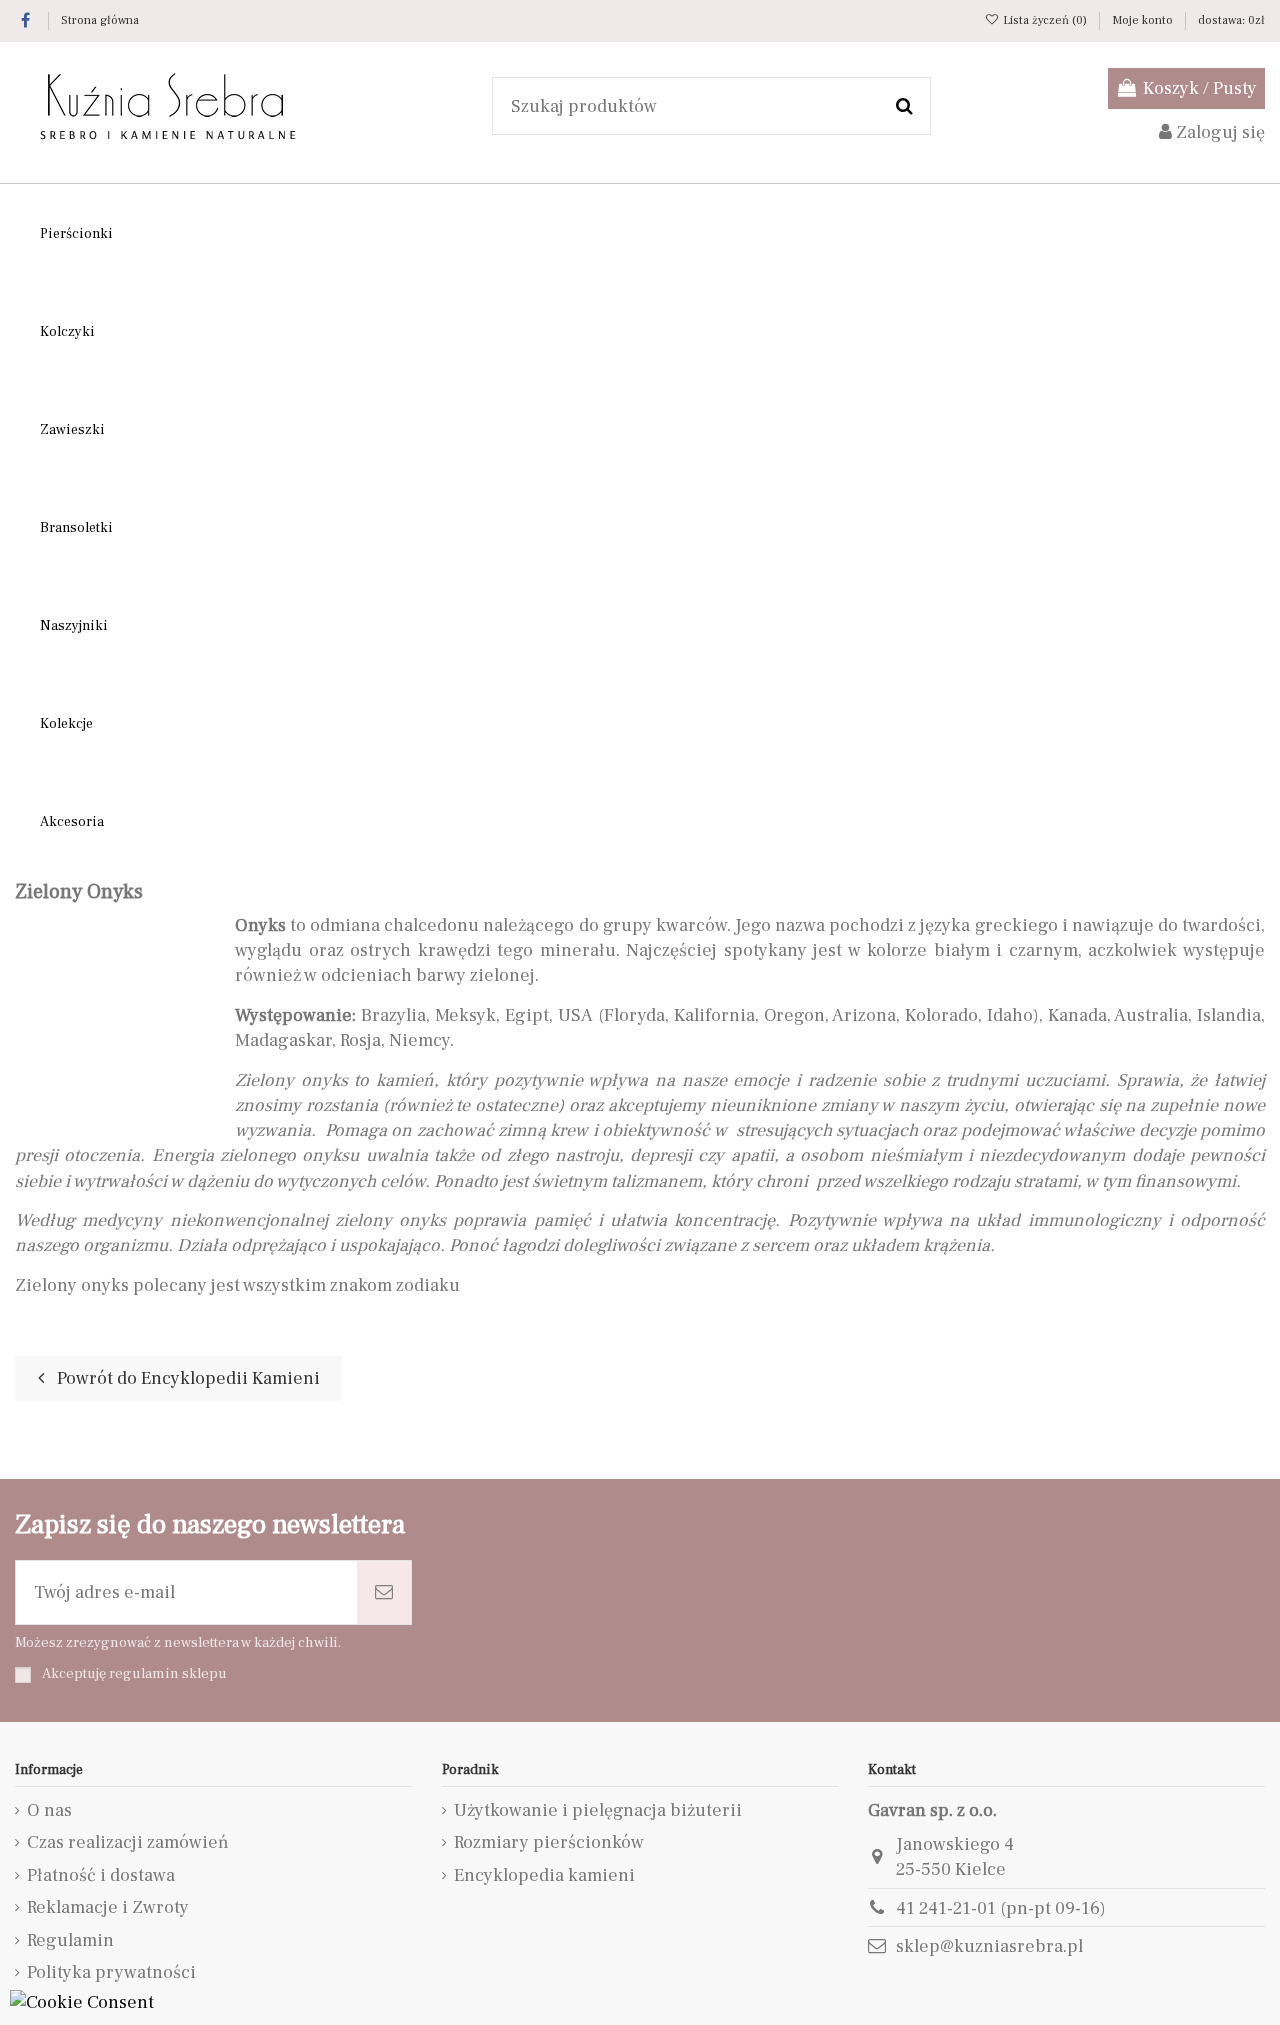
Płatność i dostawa (101, 1875)
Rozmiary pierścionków (549, 1842)
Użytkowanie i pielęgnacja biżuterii (598, 1810)
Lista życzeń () (1045, 20)
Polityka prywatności (111, 1972)
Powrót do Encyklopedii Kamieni (186, 1378)
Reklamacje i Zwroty (108, 1907)
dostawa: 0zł (1231, 20)
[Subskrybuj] (384, 1592)
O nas (49, 1810)
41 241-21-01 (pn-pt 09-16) (1001, 1908)
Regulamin (70, 1940)
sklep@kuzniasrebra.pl (989, 1946)
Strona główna (100, 20)
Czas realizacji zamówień (128, 1842)
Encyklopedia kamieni (544, 1875)
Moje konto (1144, 20)
